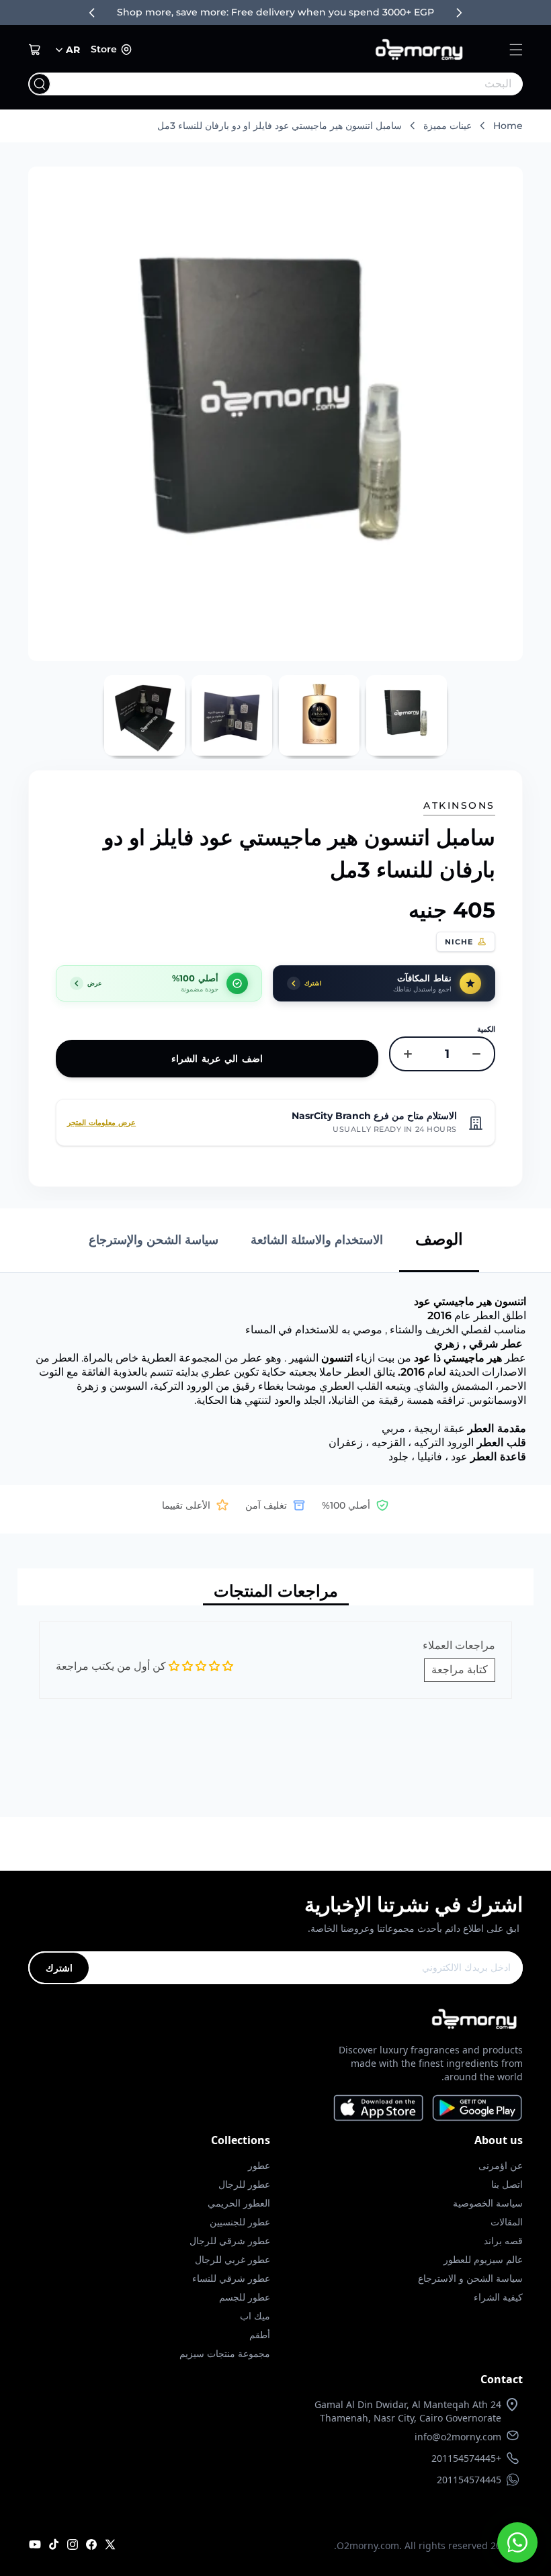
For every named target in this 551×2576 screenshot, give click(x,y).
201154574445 (469, 2480)
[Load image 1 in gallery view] (407, 715)
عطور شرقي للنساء (231, 2278)
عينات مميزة (448, 126)
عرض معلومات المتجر (101, 1122)
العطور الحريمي (239, 2203)
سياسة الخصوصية (488, 2203)
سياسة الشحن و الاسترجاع (470, 2278)
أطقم (260, 2335)
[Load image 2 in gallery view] (319, 715)
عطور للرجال (244, 2184)
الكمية (486, 1029)
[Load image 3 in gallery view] (232, 715)
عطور (259, 2165)
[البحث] (40, 84)
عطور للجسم (245, 2297)
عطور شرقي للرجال (230, 2240)
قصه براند (503, 2240)
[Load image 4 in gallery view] (144, 715)
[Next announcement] (459, 13)
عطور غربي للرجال (232, 2259)
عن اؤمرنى (501, 2165)
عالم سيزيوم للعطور (483, 2259)
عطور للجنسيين (240, 2222)
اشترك (59, 1968)
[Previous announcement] (92, 13)
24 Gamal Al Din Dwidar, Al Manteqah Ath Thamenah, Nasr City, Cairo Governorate (408, 2411)
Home (508, 126)
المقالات (507, 2222)
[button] (516, 50)
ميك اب (255, 2316)
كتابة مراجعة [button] (460, 1670)
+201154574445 (466, 2458)
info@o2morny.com (458, 2437)
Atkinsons (459, 805)
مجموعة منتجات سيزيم (225, 2353)
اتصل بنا (507, 2184)
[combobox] (303, 84)
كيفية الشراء (498, 2297)
